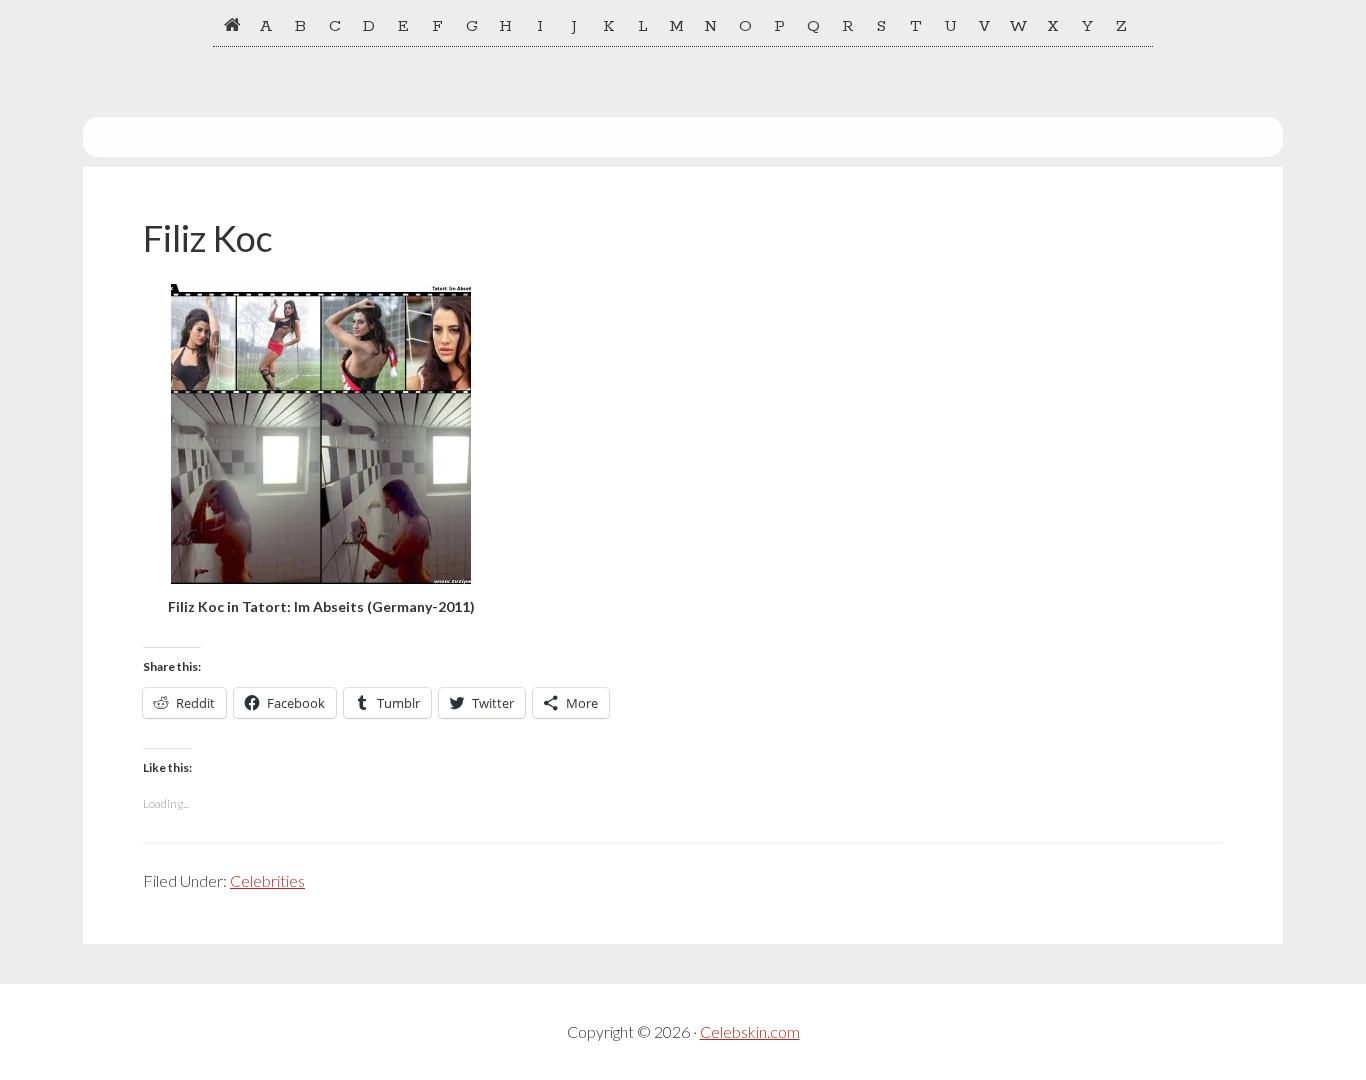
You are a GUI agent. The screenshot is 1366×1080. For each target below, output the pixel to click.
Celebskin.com (750, 1031)
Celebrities (267, 880)
